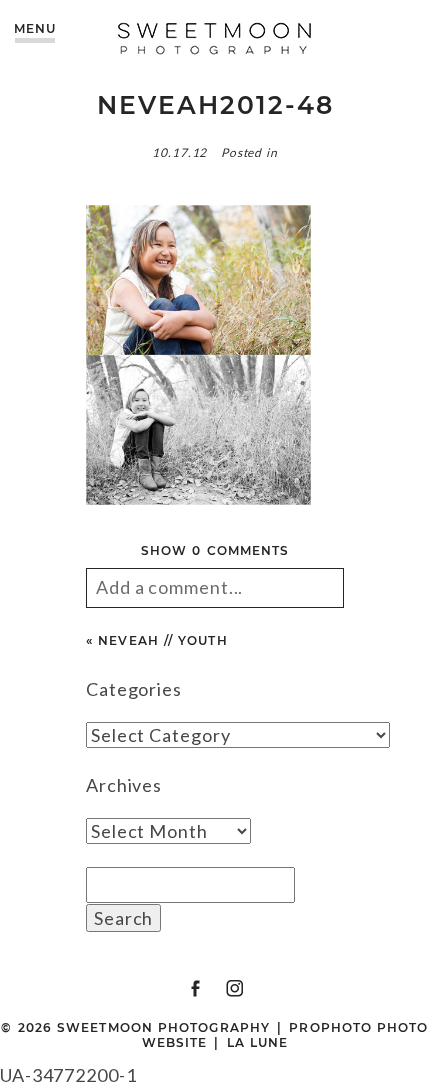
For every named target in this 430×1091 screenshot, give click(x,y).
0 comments (215, 550)
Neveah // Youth (162, 640)
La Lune (258, 1042)
